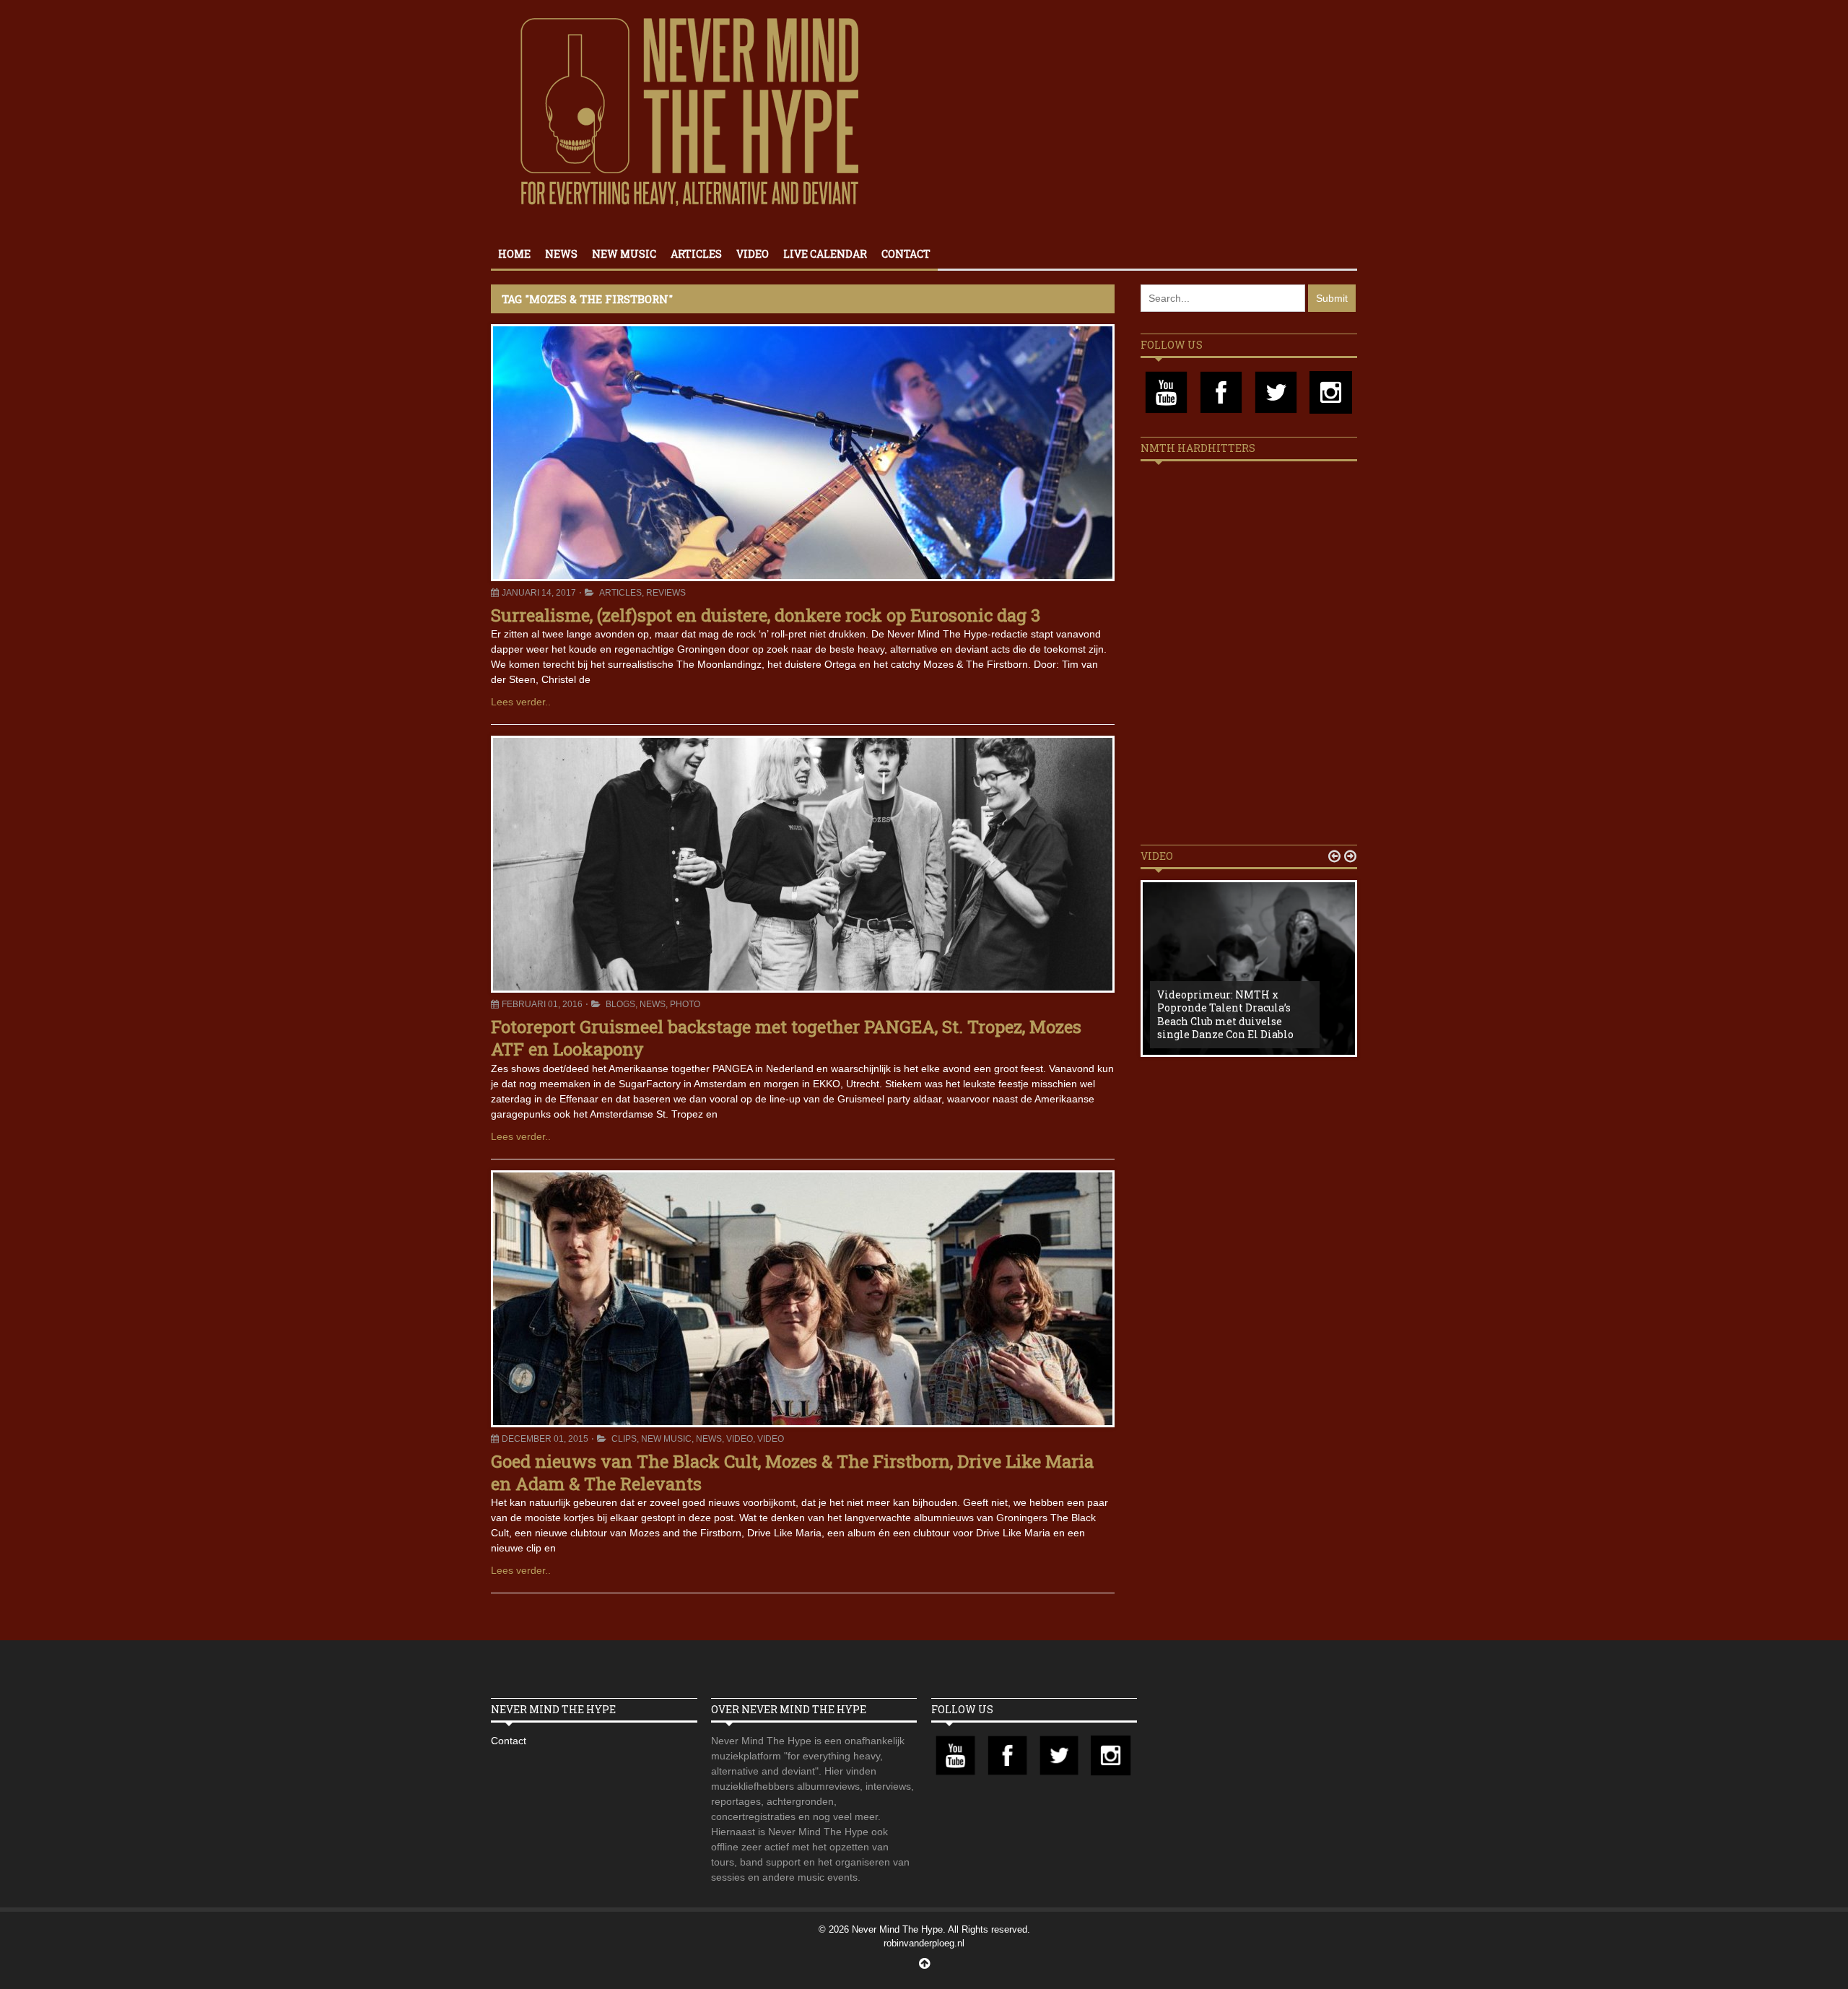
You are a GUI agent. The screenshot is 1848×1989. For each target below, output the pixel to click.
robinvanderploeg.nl (924, 1943)
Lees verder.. (521, 702)
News (561, 254)
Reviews (666, 593)
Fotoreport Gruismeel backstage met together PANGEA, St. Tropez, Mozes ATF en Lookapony (786, 1038)
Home (514, 254)
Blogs (620, 1004)
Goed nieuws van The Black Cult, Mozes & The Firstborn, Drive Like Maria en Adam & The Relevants (792, 1472)
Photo (685, 1004)
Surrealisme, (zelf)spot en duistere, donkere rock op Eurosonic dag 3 (766, 615)
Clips (624, 1439)
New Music (624, 254)
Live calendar (825, 254)
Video (753, 254)
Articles (696, 254)
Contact (906, 254)
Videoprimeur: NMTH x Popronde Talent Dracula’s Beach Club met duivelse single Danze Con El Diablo (1225, 1014)
